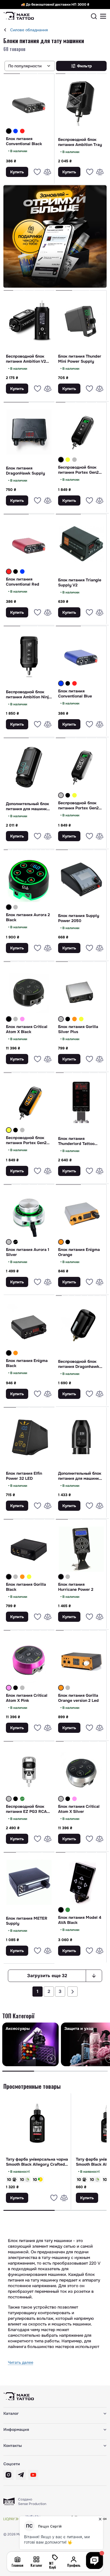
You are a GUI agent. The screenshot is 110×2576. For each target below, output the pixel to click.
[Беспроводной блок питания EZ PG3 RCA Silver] (29, 1771)
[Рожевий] (22, 1019)
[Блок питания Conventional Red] (29, 544)
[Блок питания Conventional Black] (29, 103)
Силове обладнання (29, 30)
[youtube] (33, 2475)
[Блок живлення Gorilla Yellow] (81, 1019)
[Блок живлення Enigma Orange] (16, 1353)
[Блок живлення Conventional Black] (16, 572)
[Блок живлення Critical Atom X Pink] (22, 1019)
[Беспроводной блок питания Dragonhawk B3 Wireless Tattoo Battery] (81, 1325)
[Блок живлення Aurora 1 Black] (16, 1242)
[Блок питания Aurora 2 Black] (29, 880)
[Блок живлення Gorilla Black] (68, 1019)
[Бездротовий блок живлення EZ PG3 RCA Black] (16, 1799)
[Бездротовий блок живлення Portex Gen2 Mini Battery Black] (68, 795)
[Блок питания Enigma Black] (29, 1325)
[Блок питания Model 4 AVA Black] (81, 1882)
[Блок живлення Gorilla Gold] (74, 1019)
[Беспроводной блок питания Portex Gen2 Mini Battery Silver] (81, 768)
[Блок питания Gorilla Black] (29, 1549)
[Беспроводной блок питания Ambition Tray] (81, 103)
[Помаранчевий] (74, 1019)
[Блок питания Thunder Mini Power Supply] (81, 320)
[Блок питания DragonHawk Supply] (29, 432)
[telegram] (21, 2475)
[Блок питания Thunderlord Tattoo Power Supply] (81, 1102)
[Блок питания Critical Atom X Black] (29, 991)
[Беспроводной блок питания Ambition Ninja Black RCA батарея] (29, 656)
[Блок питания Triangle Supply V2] (81, 544)
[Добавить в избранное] (37, 172)
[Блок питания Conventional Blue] (81, 656)
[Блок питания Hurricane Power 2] (81, 1549)
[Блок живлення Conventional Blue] (16, 131)
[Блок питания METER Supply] (29, 1882)
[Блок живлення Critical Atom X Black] (16, 1688)
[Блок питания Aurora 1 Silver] (29, 1214)
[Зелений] (22, 1799)
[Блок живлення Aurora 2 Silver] (16, 907)
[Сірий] (74, 460)
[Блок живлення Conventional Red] (22, 131)
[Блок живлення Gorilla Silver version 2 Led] (68, 1688)
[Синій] (16, 131)
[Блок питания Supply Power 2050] (81, 880)
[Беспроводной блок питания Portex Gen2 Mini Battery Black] (81, 432)
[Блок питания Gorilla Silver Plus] (81, 991)
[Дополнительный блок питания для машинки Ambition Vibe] (29, 768)
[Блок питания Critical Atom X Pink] (29, 1660)
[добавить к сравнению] (47, 172)
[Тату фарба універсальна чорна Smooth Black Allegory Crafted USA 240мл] (37, 2123)
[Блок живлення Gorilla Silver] (16, 1577)
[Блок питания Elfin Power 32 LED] (29, 1437)
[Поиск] (94, 16)
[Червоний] (22, 131)
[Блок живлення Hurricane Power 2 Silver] (68, 1577)
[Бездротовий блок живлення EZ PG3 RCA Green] (22, 1799)
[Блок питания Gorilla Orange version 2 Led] (81, 1660)
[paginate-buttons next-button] (72, 1992)
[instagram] (8, 2475)
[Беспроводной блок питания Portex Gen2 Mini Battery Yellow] (29, 1102)
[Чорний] (9, 131)
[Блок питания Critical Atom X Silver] (81, 1771)
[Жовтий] (68, 460)
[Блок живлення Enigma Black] (68, 1242)
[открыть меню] (103, 16)
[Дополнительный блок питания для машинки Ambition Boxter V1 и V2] (81, 1437)
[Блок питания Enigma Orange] (81, 1214)
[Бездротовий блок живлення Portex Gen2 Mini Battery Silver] (74, 460)
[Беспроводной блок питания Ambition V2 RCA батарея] (29, 320)
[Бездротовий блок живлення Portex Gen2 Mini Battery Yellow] (68, 460)
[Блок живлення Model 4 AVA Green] (68, 1910)
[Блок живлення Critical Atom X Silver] (16, 1019)
